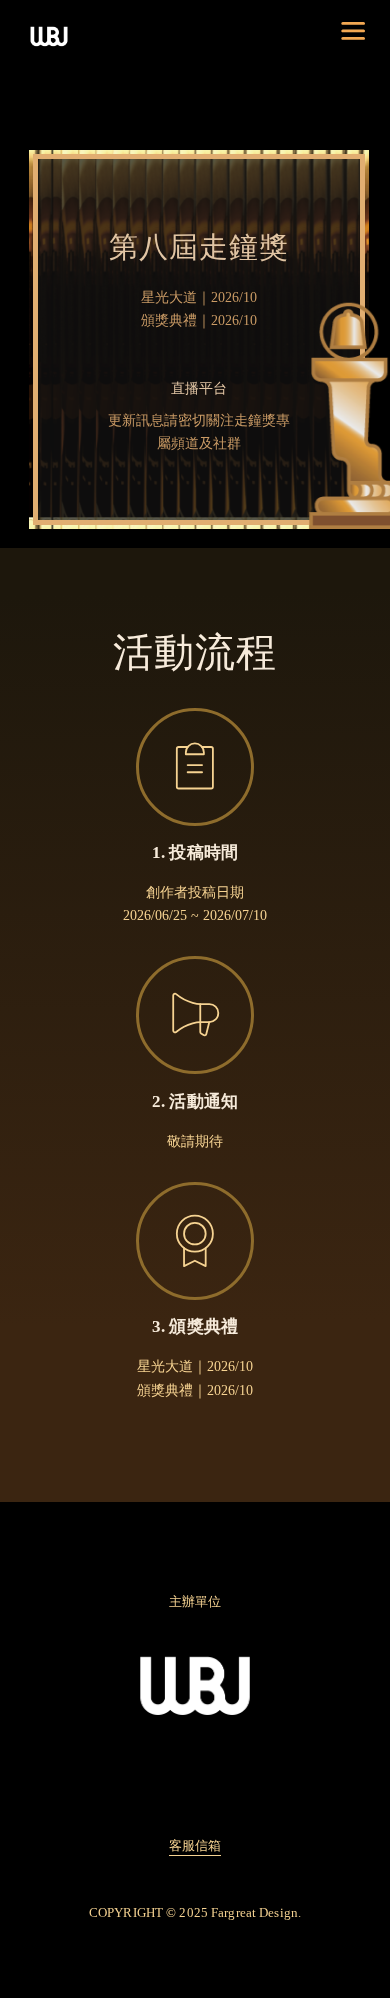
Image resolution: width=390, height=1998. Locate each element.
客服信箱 (195, 1846)
